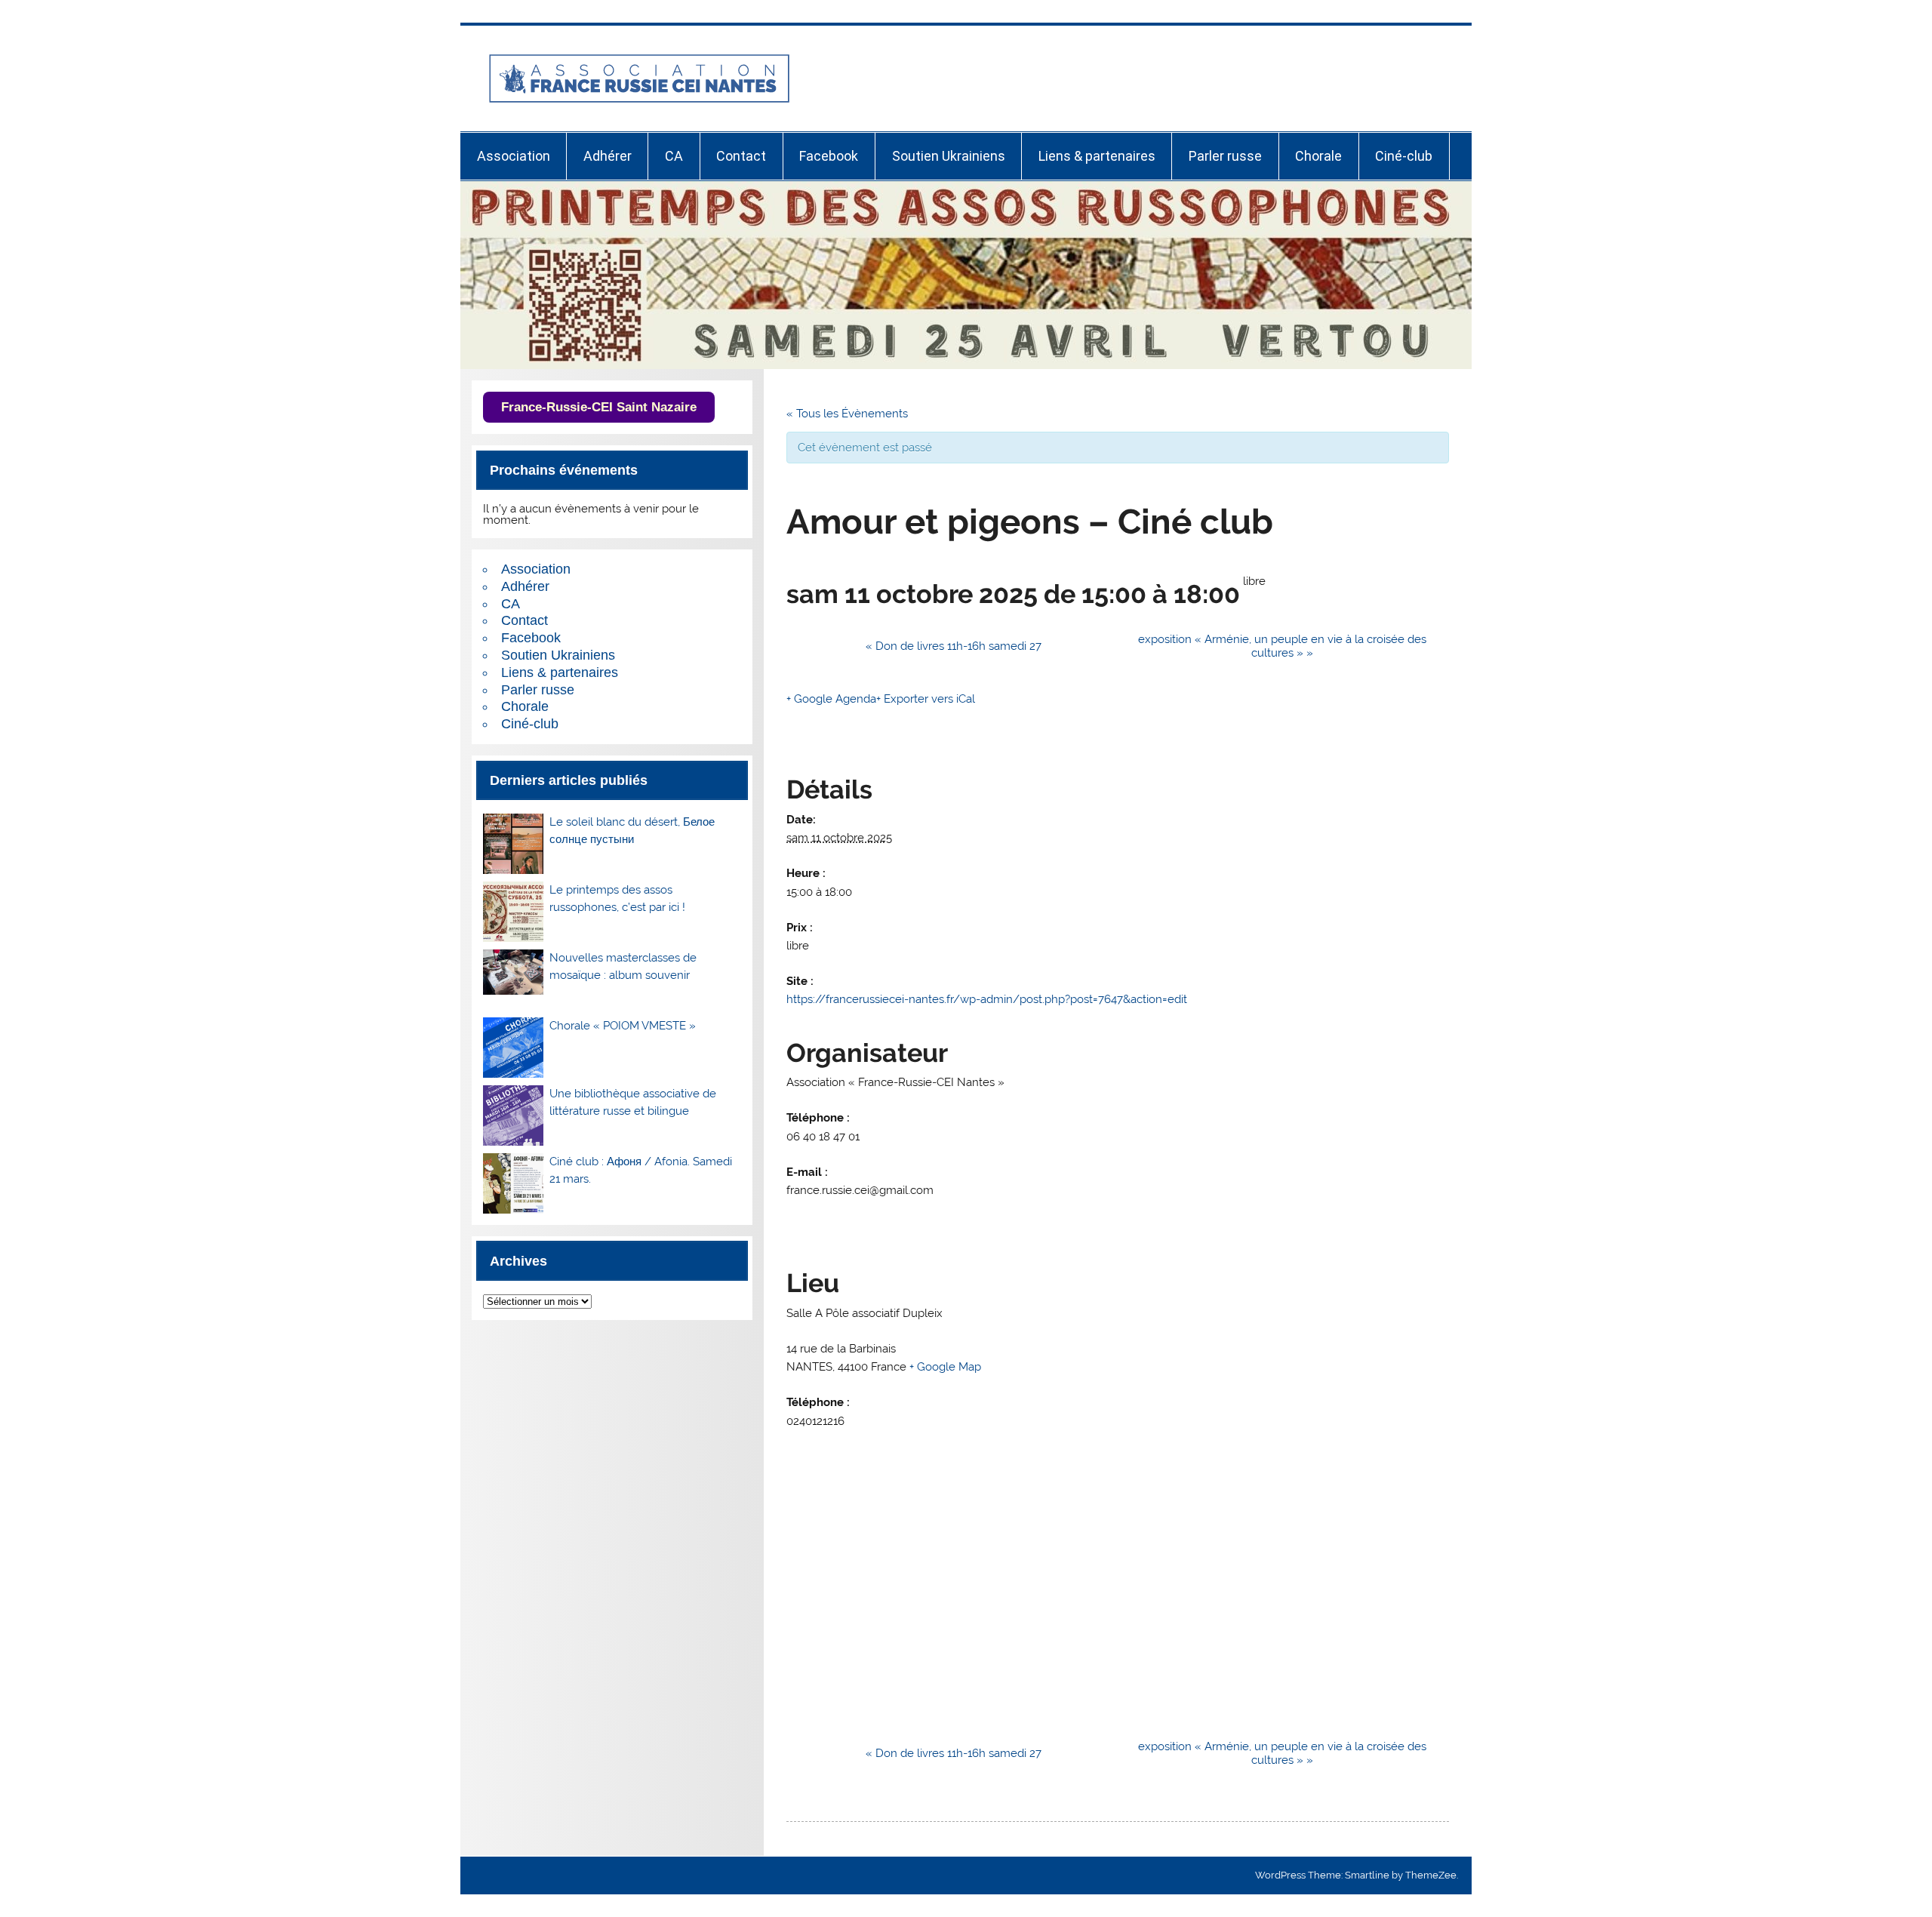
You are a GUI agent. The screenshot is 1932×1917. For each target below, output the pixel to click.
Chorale (1318, 156)
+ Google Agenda (831, 699)
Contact (741, 156)
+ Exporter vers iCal (926, 699)
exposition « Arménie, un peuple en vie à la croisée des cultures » (1282, 646)
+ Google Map (945, 1367)
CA (674, 156)
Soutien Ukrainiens (949, 156)
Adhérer (608, 156)
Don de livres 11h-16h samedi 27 (954, 646)
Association (514, 156)
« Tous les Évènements (847, 414)
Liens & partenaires (1097, 156)
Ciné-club (1404, 156)
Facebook (829, 156)
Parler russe (1225, 156)
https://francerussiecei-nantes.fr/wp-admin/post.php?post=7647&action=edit (987, 999)
